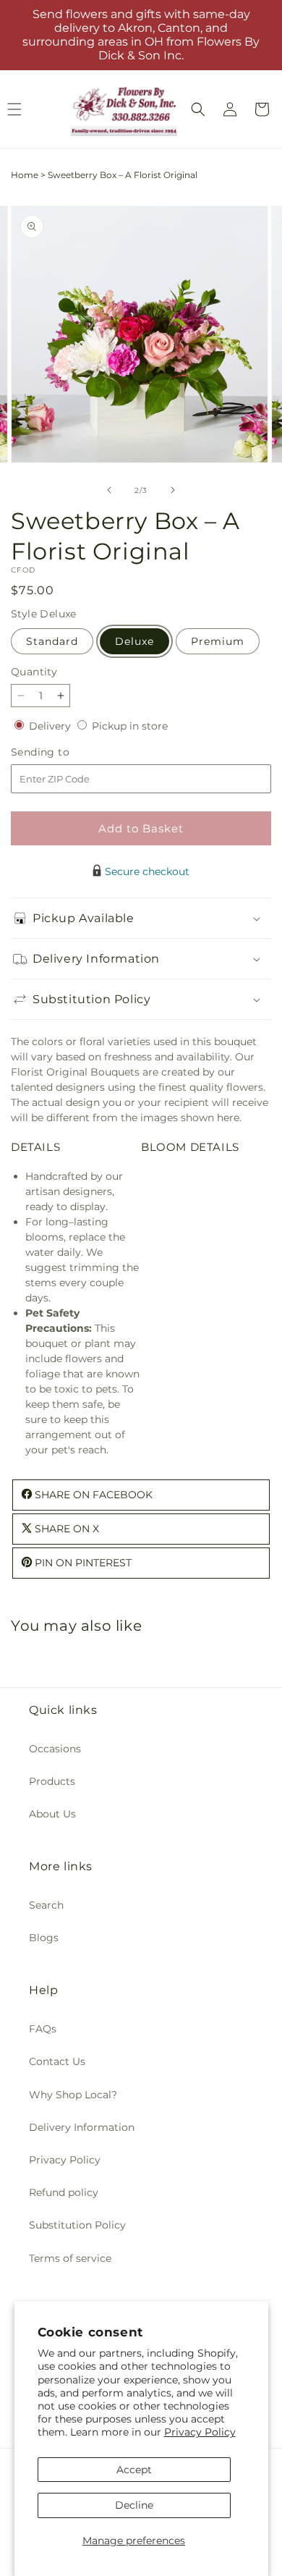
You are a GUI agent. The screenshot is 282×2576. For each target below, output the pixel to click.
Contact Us (57, 2061)
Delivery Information (82, 2127)
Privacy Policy (200, 2432)
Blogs (44, 1938)
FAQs (43, 2029)
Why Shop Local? (73, 2095)
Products (52, 1781)
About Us (52, 1814)
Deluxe (134, 641)
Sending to (62, 752)
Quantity (34, 672)
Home (25, 175)
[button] (198, 109)
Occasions (55, 1749)
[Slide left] (109, 490)
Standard (52, 641)
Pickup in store (130, 726)
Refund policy (64, 2192)
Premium (218, 641)
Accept (134, 2470)
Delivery (51, 726)
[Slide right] (173, 490)
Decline (134, 2505)
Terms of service (70, 2258)
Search (46, 1905)
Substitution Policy (77, 2225)
